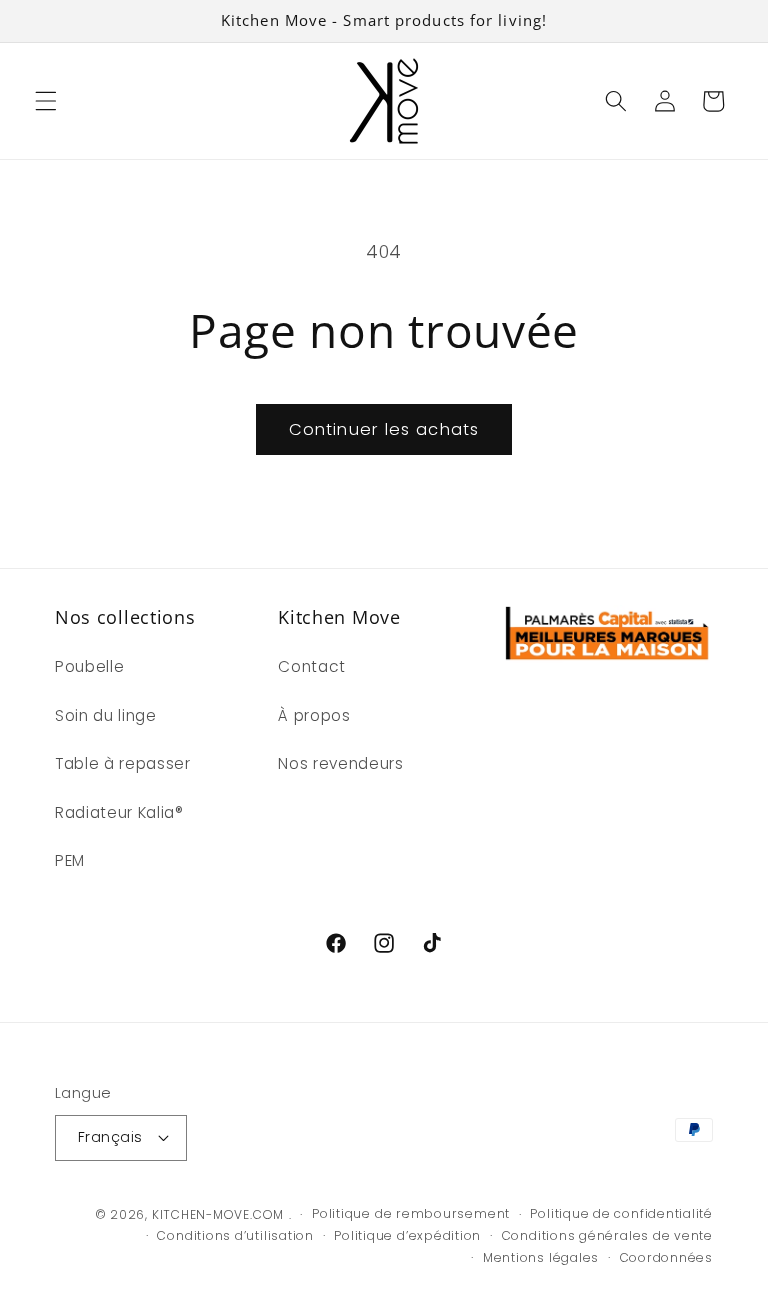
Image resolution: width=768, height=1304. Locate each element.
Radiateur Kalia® (119, 812)
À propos (314, 715)
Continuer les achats (384, 429)
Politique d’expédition (407, 1235)
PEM (70, 860)
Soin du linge (106, 715)
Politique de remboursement (411, 1213)
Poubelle (89, 666)
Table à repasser (123, 763)
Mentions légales (541, 1257)
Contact (312, 666)
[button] (46, 101)
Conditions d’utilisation (235, 1235)
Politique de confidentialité (621, 1213)
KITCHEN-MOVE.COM (218, 1214)
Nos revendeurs (340, 763)
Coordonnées (666, 1257)
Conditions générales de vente (607, 1235)
